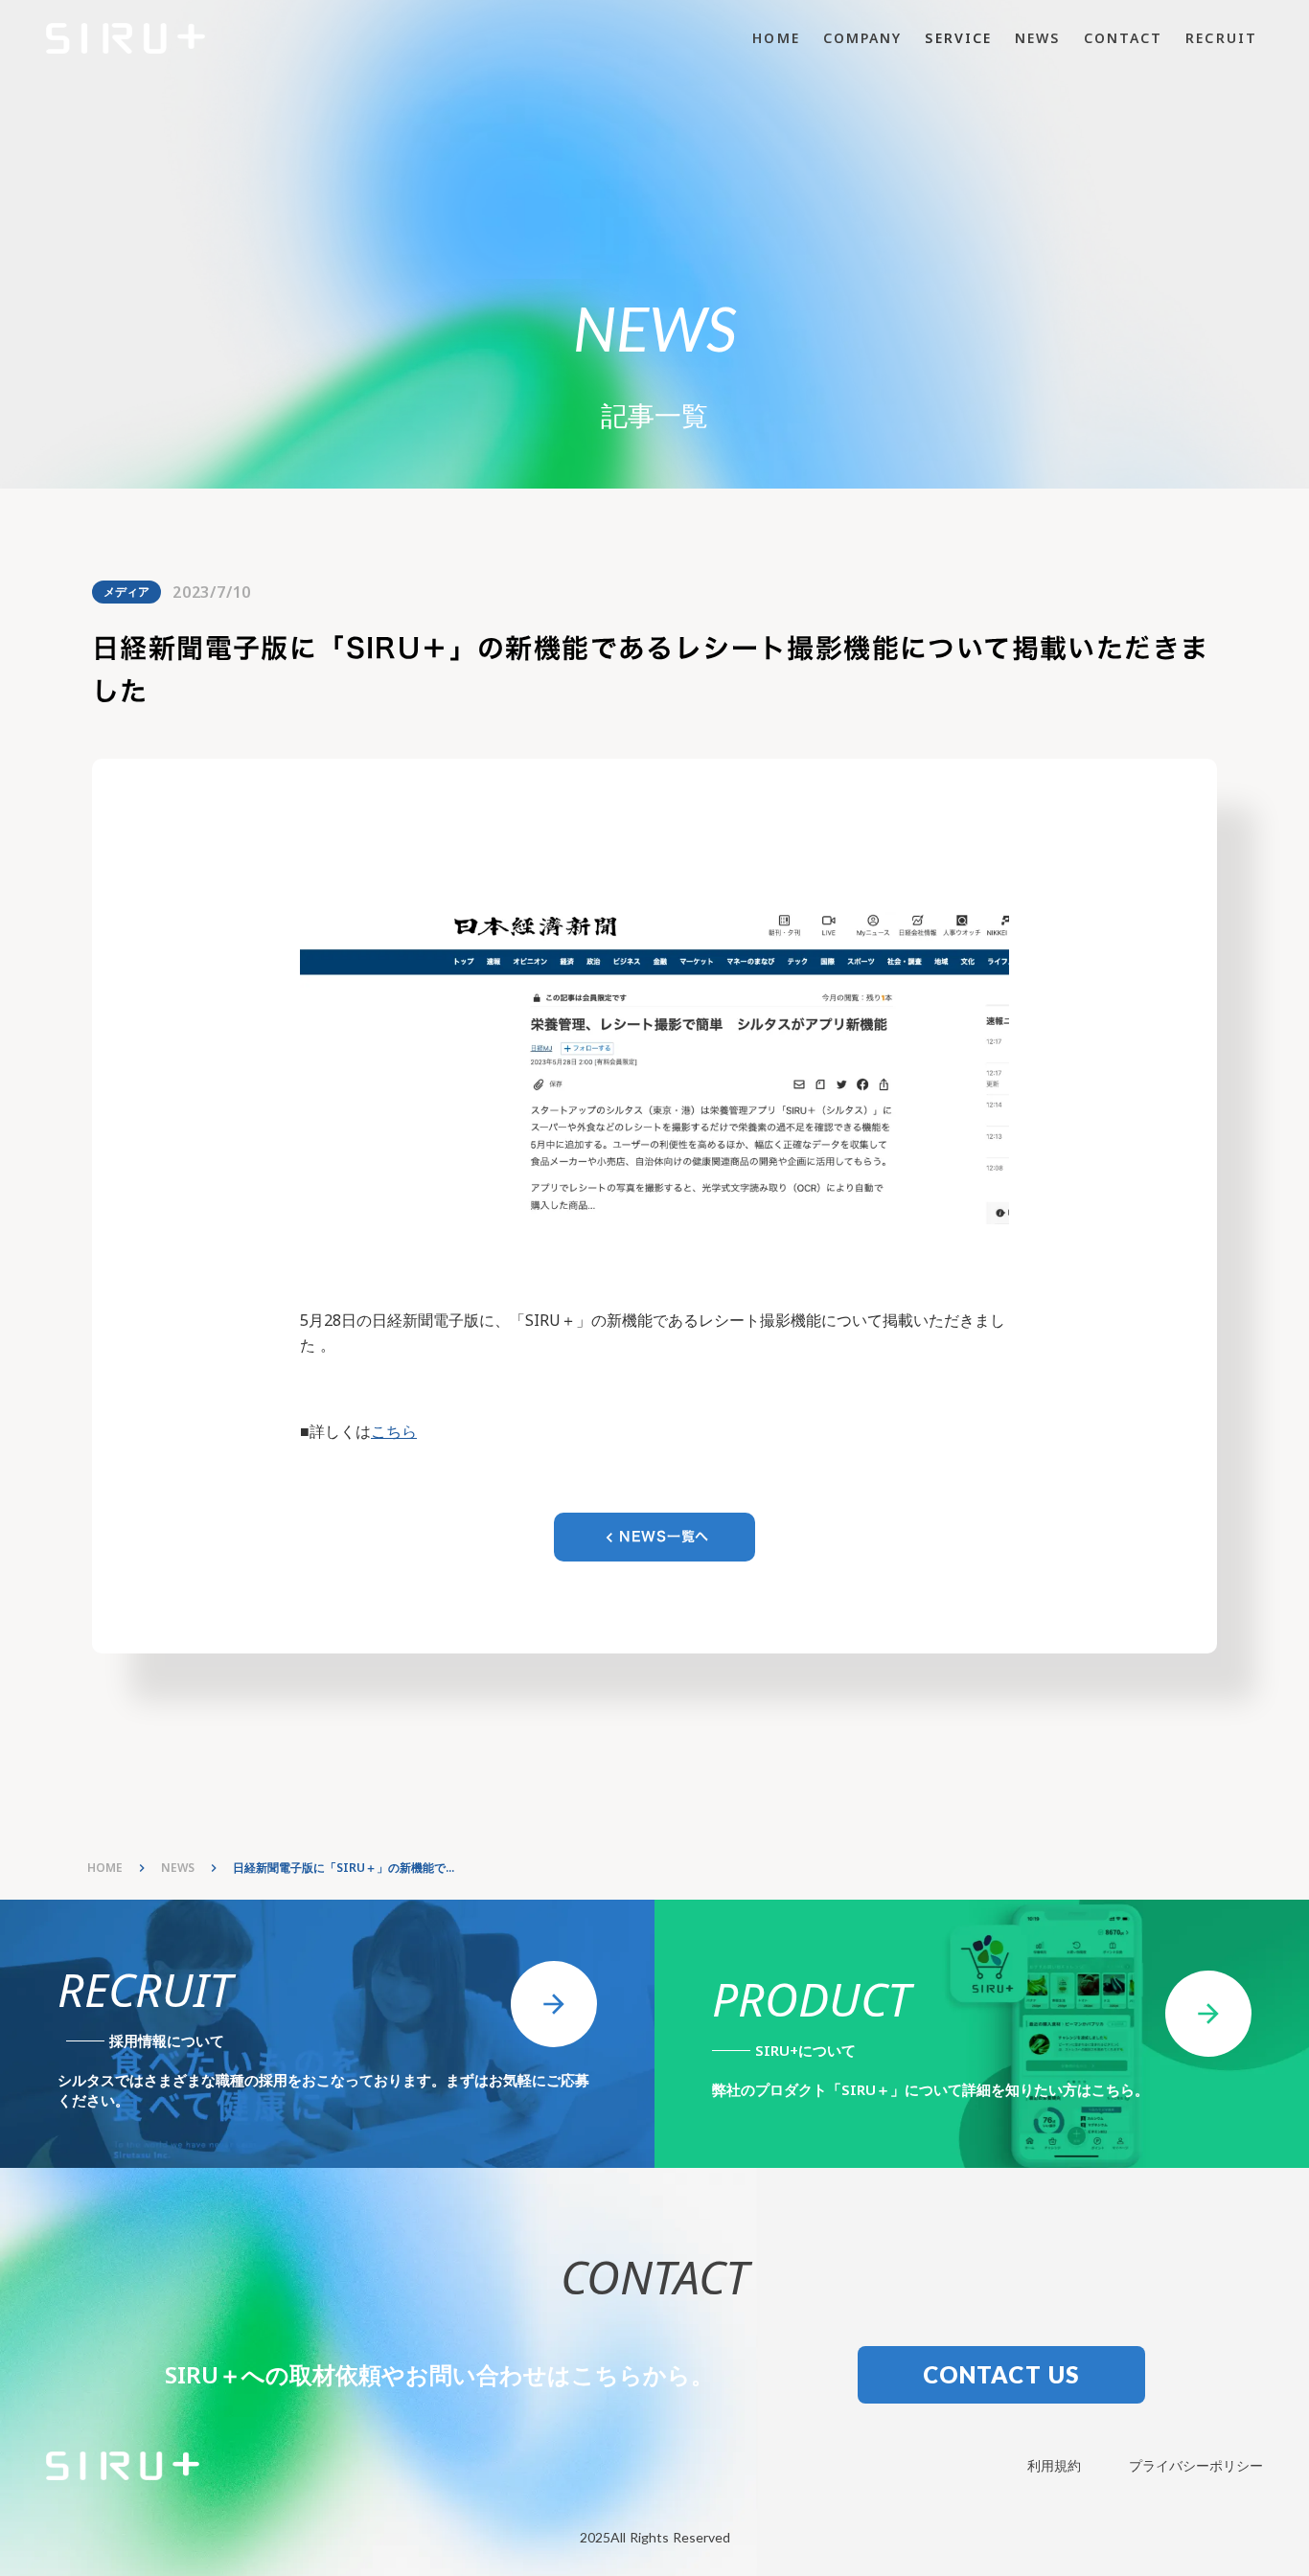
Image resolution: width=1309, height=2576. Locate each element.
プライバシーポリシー (1196, 2465)
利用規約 (1054, 2465)
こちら (394, 1431)
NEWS (1037, 38)
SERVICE (958, 38)
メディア (126, 592)
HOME (776, 38)
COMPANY (863, 38)
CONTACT (1124, 38)
